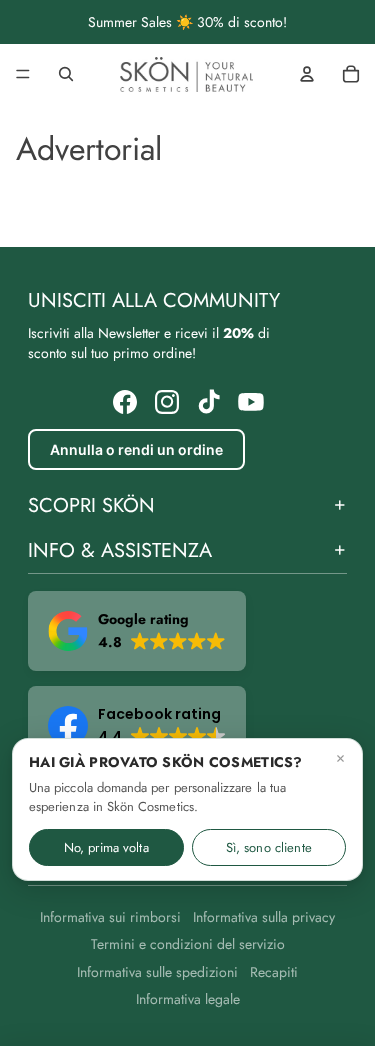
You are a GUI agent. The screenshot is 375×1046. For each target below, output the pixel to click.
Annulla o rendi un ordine (136, 449)
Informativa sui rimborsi (110, 917)
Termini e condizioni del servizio (188, 944)
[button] (137, 631)
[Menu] (23, 74)
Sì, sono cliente (269, 847)
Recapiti (274, 972)
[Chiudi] (340, 758)
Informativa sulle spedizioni (157, 972)
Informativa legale (188, 999)
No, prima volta (106, 847)
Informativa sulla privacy (264, 917)
